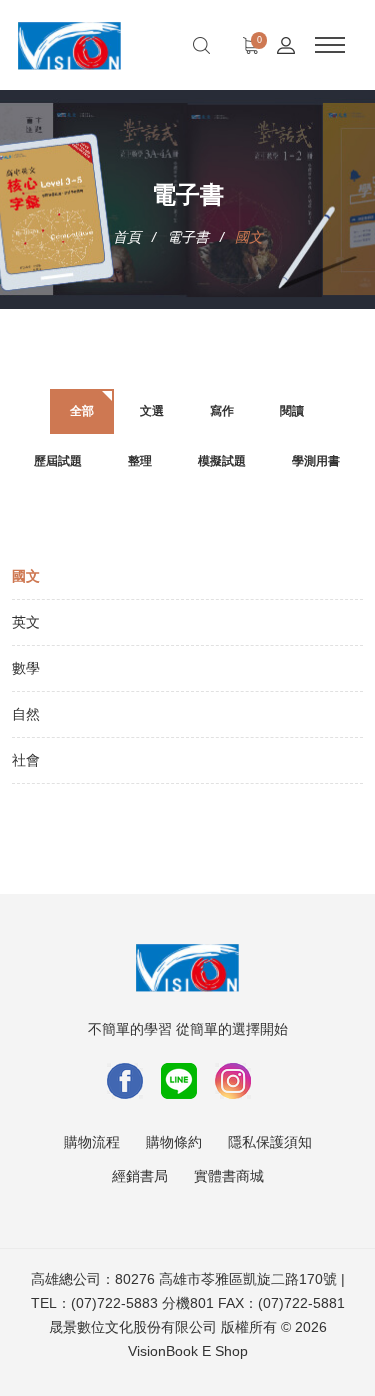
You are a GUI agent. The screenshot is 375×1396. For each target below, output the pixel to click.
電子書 (188, 237)
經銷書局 (140, 1176)
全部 (82, 411)
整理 (140, 461)
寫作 (222, 411)
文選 (152, 411)
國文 (26, 576)
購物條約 (174, 1142)
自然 (26, 714)
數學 (26, 668)
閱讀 (292, 411)
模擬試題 (222, 461)
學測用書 (316, 461)
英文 (26, 622)
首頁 (127, 237)
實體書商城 (229, 1176)
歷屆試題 (58, 461)
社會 (26, 760)
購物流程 (92, 1142)
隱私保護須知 (270, 1142)
